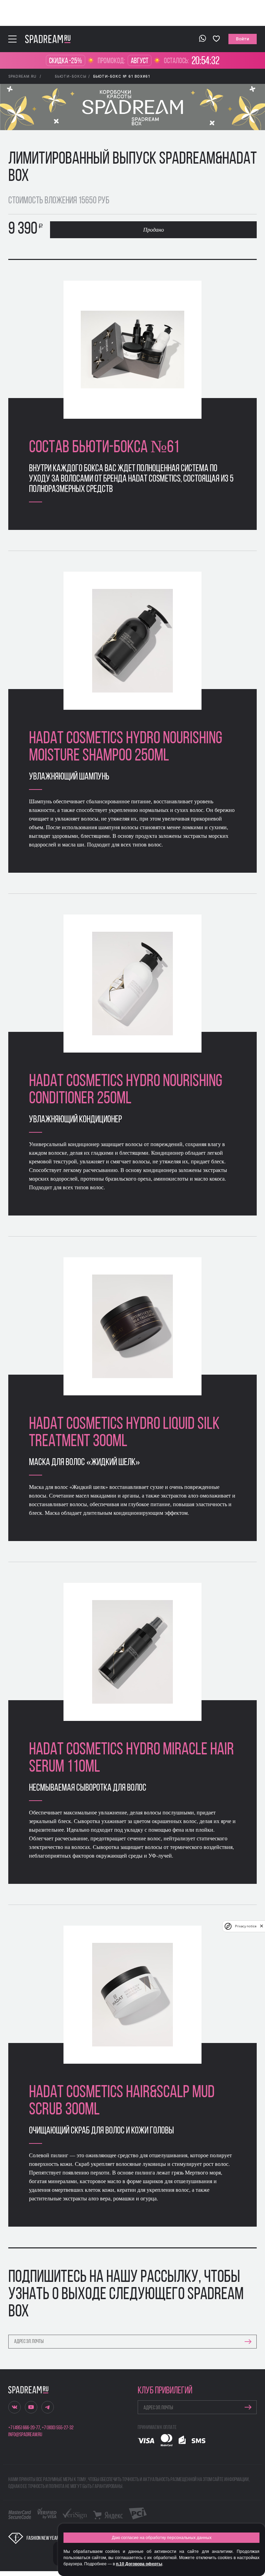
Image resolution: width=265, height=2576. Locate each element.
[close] (262, 1926)
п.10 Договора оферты (139, 2564)
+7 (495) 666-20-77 (24, 2428)
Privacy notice (246, 1926)
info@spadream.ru (25, 2435)
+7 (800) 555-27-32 (58, 2428)
